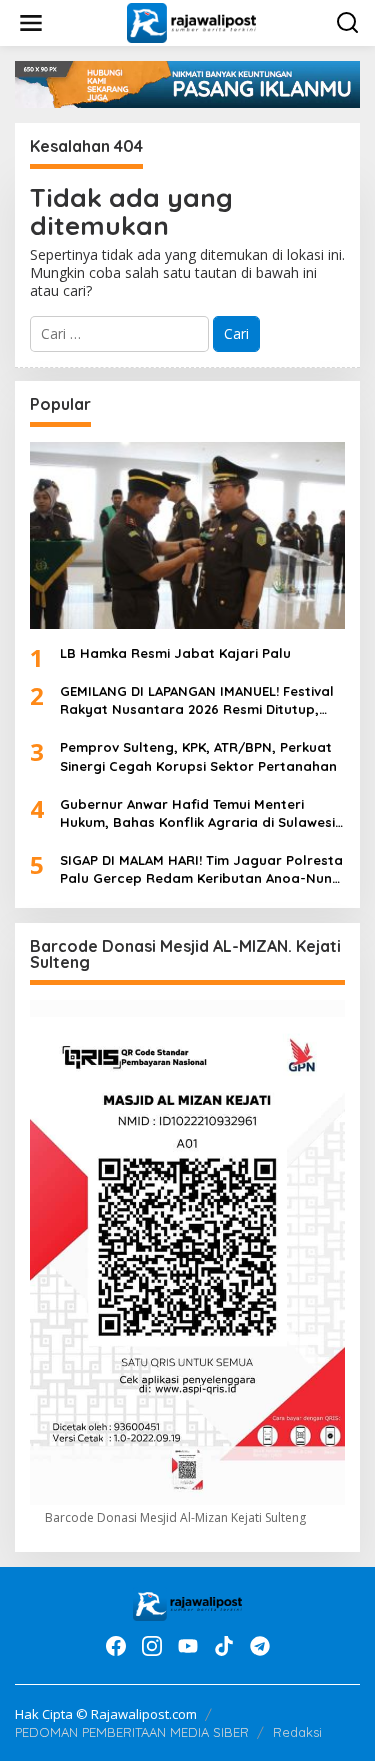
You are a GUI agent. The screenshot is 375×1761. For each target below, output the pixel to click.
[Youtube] (188, 1646)
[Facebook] (116, 1646)
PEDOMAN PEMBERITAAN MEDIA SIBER (132, 1732)
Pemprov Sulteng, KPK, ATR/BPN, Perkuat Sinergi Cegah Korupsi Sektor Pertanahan (198, 756)
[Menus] (31, 23)
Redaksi (297, 1732)
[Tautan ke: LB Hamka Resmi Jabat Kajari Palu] (187, 535)
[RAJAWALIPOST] (191, 21)
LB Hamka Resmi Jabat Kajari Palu (175, 653)
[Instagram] (152, 1646)
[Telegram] (260, 1646)
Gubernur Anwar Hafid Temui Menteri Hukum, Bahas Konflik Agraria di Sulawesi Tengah (197, 813)
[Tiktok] (224, 1646)
